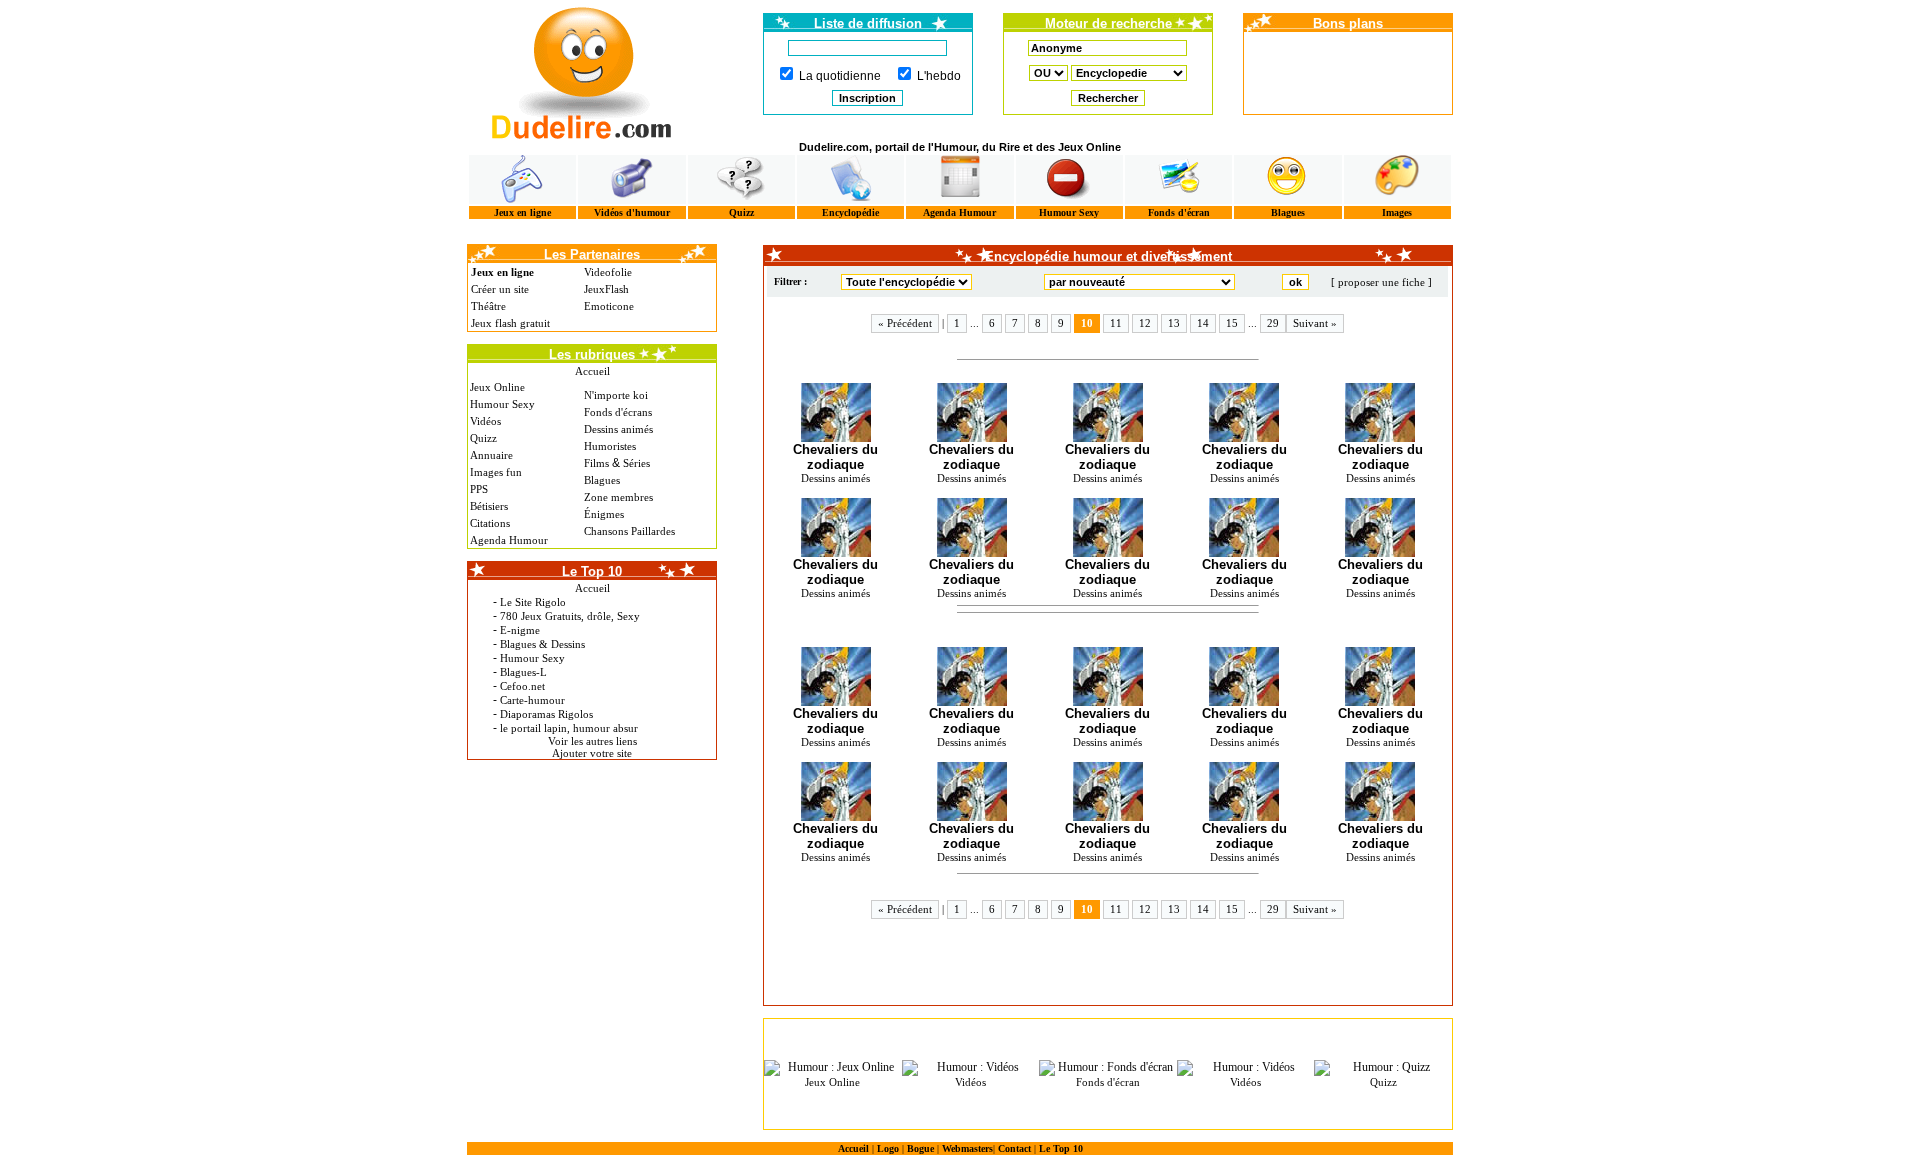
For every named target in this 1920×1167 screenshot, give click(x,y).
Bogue (920, 1148)
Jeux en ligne (522, 212)
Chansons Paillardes (629, 531)
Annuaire (491, 455)
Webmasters (967, 1148)
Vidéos (485, 421)
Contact (1014, 1148)
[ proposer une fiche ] (1381, 282)
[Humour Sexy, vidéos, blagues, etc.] (1069, 179)
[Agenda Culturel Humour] (959, 179)
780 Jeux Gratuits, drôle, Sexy (570, 616)
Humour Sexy (1069, 212)
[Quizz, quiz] (741, 179)
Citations (490, 523)
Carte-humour (532, 700)
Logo (888, 1148)
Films (596, 463)
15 (1232, 323)
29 (1273, 323)
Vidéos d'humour (632, 212)
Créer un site (500, 289)
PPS (479, 489)
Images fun (496, 472)
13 (1174, 323)
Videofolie (608, 272)
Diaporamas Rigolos (546, 714)
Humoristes (610, 446)
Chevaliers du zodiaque (835, 457)
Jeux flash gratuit (510, 323)
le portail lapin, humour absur (569, 728)
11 (1116, 323)
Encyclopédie (850, 212)
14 (1203, 323)
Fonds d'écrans (618, 412)
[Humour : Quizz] (1383, 1068)
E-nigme (520, 630)
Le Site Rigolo (533, 602)
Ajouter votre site (592, 753)
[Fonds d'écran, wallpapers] (1178, 179)
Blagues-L (523, 672)
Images (1397, 212)
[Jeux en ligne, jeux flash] (522, 179)
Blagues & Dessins (542, 644)
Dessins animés (618, 429)
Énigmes (604, 514)
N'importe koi (616, 395)
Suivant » (1315, 323)
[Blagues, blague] (1287, 179)
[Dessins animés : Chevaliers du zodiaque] (835, 412)
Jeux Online (497, 387)
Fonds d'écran (1179, 212)
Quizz (741, 212)
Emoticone (609, 306)
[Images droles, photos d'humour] (1397, 179)
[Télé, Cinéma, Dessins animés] (850, 179)
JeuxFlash (606, 289)
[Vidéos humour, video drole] (631, 179)
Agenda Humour (959, 212)
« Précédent (905, 323)
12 (1145, 323)
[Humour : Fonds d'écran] (1108, 1068)
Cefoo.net (522, 686)
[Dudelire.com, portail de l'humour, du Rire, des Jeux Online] (582, 70)
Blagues (1288, 212)
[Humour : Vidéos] (971, 1068)
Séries (636, 463)
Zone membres (618, 497)
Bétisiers (489, 506)
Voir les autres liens (592, 741)
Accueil (592, 371)
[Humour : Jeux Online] (833, 1068)
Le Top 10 (1061, 1148)
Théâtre (488, 306)
